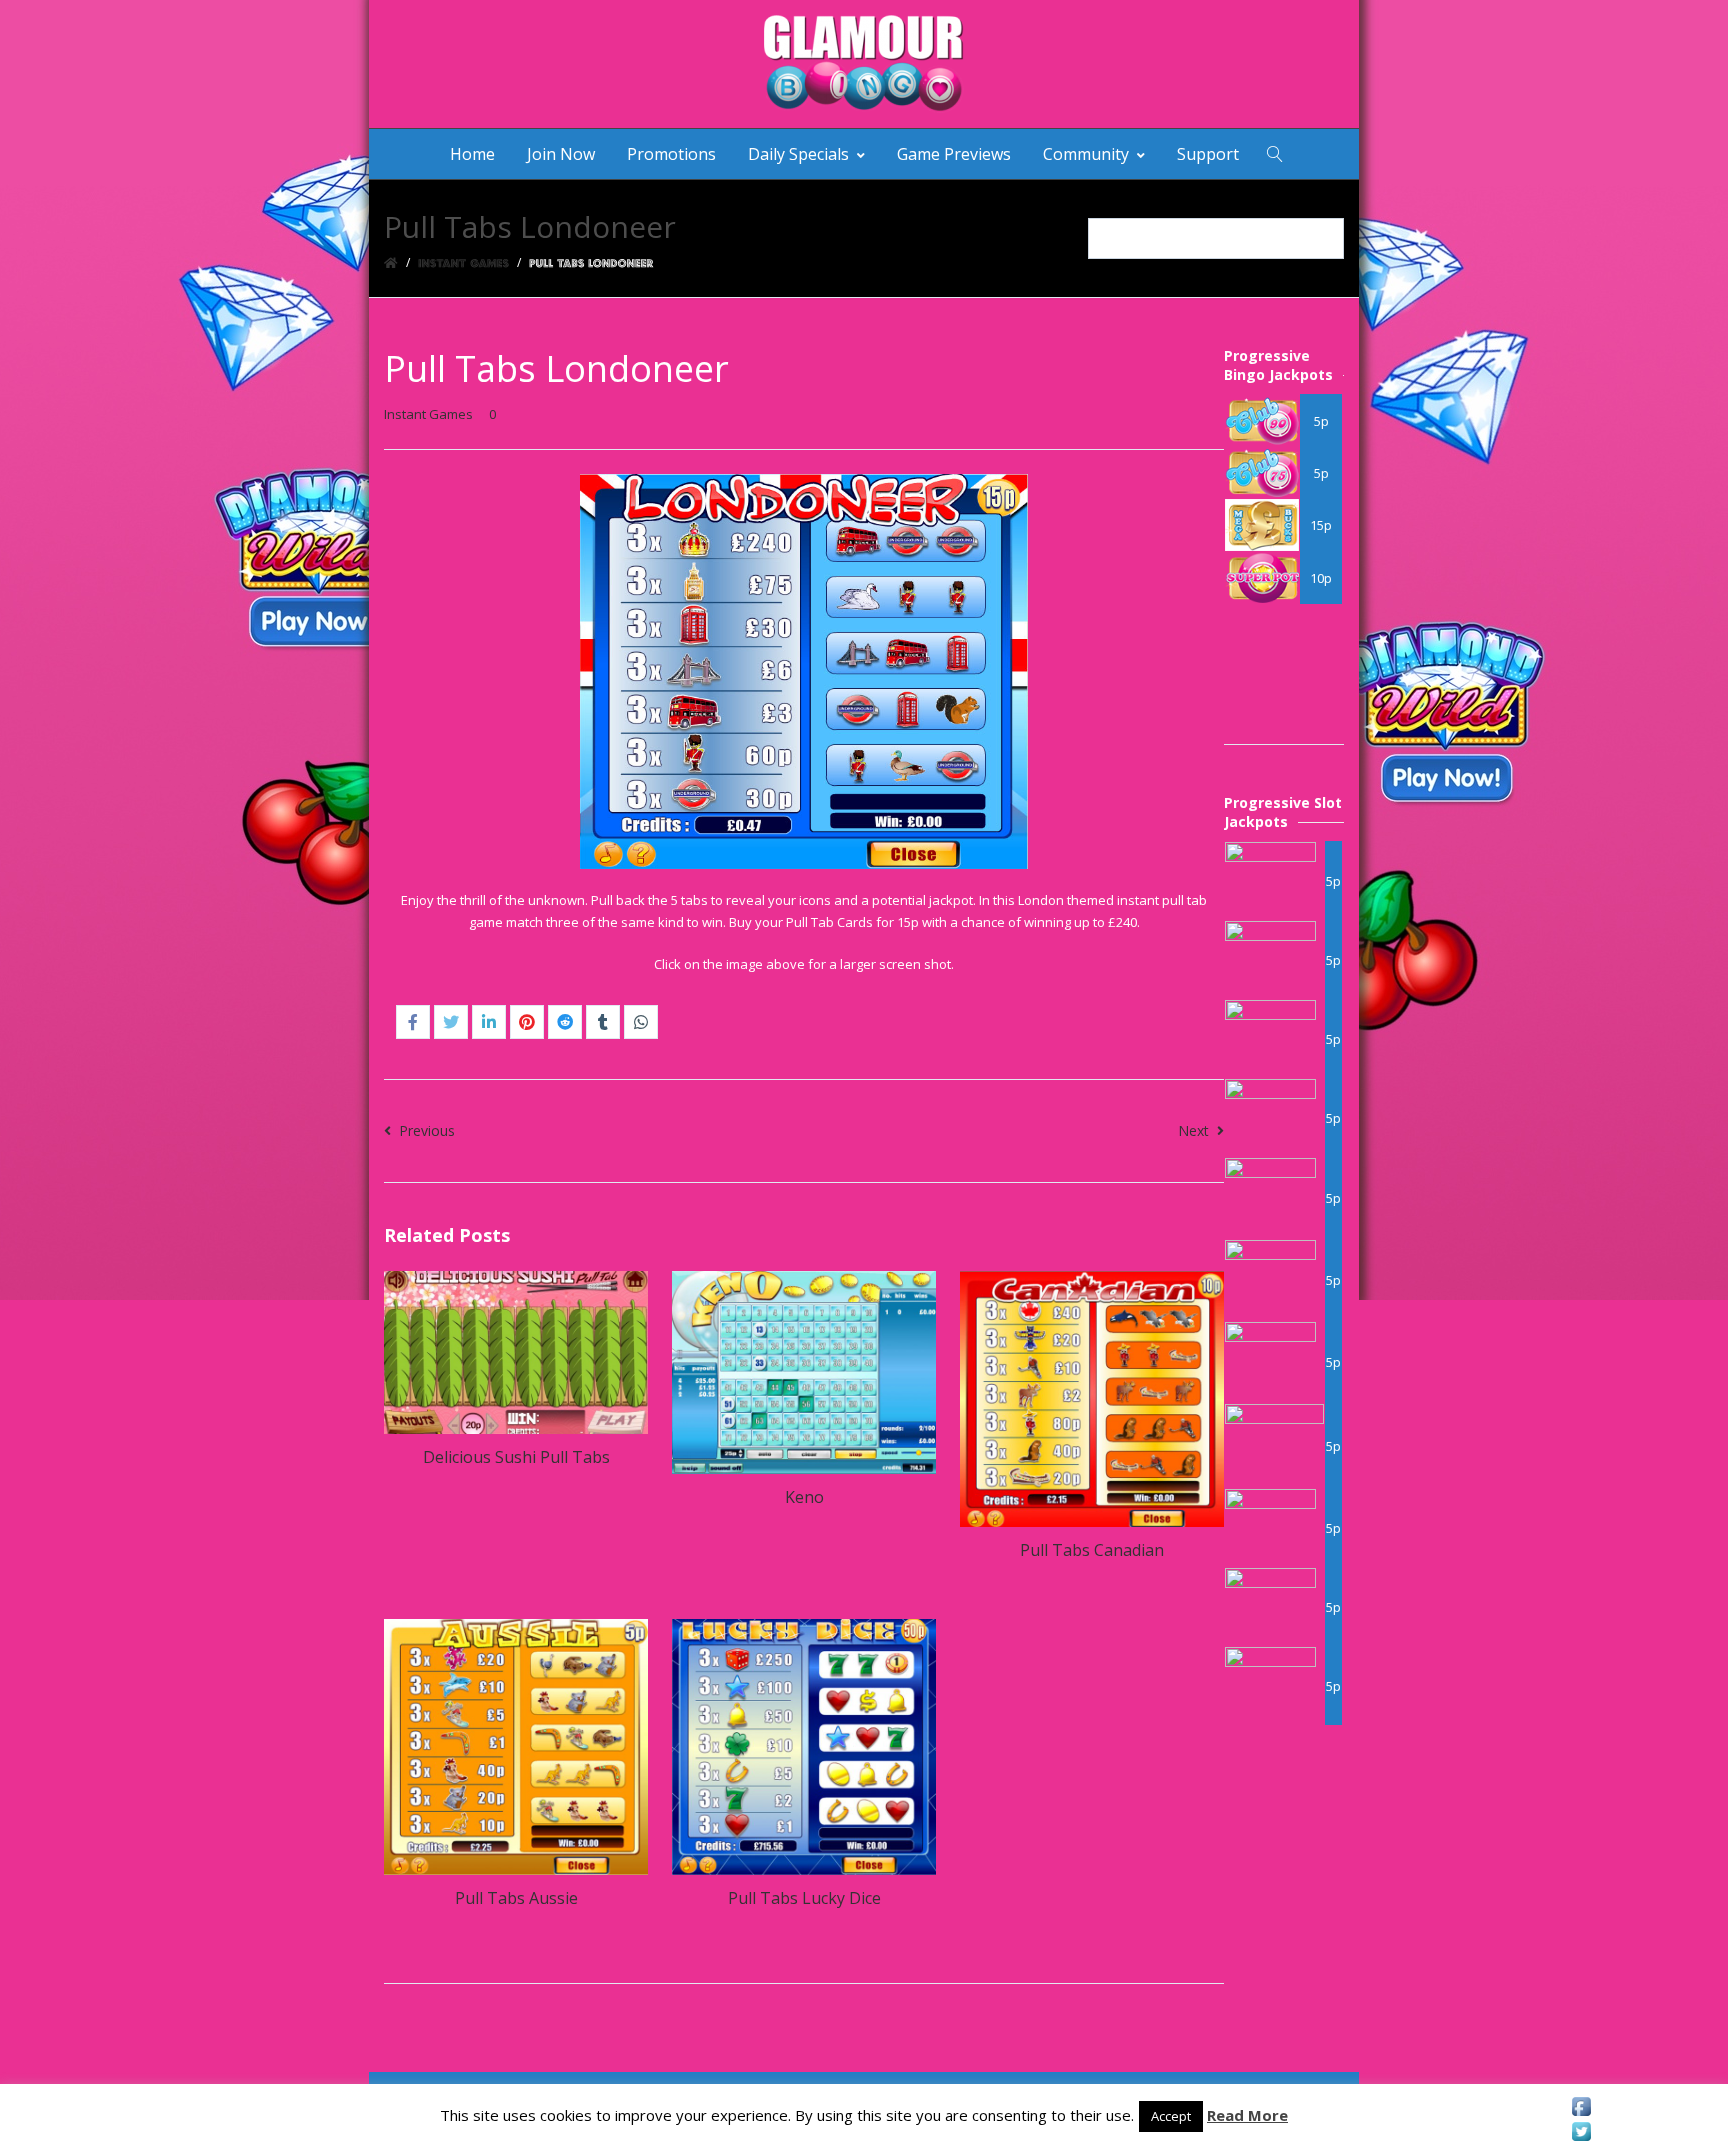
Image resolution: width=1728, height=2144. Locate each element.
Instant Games (428, 414)
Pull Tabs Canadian (1092, 1550)
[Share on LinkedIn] (489, 1022)
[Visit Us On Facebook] (1581, 2106)
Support (1208, 154)
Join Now (561, 154)
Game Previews (954, 154)
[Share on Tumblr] (603, 1022)
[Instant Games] (463, 262)
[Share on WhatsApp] (641, 1022)
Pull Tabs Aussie (516, 1898)
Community (1086, 154)
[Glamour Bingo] (864, 64)
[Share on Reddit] (565, 1022)
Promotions (671, 154)
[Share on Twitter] (451, 1022)
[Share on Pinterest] (527, 1022)
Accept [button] (1171, 2116)
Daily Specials (798, 154)
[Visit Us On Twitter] (1581, 2131)
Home (472, 154)
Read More (1247, 2115)
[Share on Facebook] (413, 1022)
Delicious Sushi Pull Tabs (516, 1457)
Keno (804, 1497)
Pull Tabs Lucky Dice (804, 1898)
